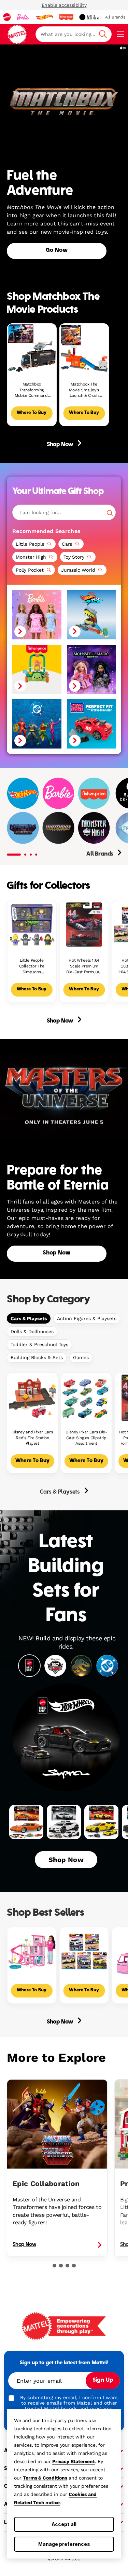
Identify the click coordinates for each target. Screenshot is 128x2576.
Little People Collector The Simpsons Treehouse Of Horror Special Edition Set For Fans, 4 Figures (32, 966)
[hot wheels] (44, 17)
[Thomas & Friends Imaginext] (67, 817)
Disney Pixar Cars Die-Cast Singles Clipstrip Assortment (86, 1438)
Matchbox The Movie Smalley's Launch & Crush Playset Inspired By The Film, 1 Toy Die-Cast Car (84, 390)
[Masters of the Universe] (23, 828)
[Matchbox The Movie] (58, 828)
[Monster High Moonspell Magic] (91, 669)
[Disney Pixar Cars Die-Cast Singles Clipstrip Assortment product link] (86, 1398)
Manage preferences (64, 2544)
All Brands (100, 854)
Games (81, 1357)
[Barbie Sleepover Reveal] (37, 615)
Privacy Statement (74, 2461)
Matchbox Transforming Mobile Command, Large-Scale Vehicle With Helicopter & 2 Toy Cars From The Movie (32, 390)
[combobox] (74, 34)
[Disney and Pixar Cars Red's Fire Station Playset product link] (32, 1398)
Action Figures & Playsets (87, 1318)
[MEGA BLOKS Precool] (91, 724)
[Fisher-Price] (94, 793)
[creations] (89, 17)
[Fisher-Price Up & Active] (37, 669)
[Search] (110, 513)
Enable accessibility (64, 5)
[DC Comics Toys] (37, 724)
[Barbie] (58, 793)
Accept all (64, 2524)
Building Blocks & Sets (37, 1357)
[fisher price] (66, 17)
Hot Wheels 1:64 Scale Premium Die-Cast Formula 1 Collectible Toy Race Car (84, 966)
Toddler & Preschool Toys (39, 1344)
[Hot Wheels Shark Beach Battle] (91, 615)
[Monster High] (94, 828)
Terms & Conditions (45, 2478)
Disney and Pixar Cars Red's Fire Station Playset (32, 1438)
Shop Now (61, 445)
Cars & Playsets (29, 1318)
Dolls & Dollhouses (32, 1331)
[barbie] (23, 17)
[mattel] (7, 17)
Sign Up (103, 2380)
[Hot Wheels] (23, 793)
